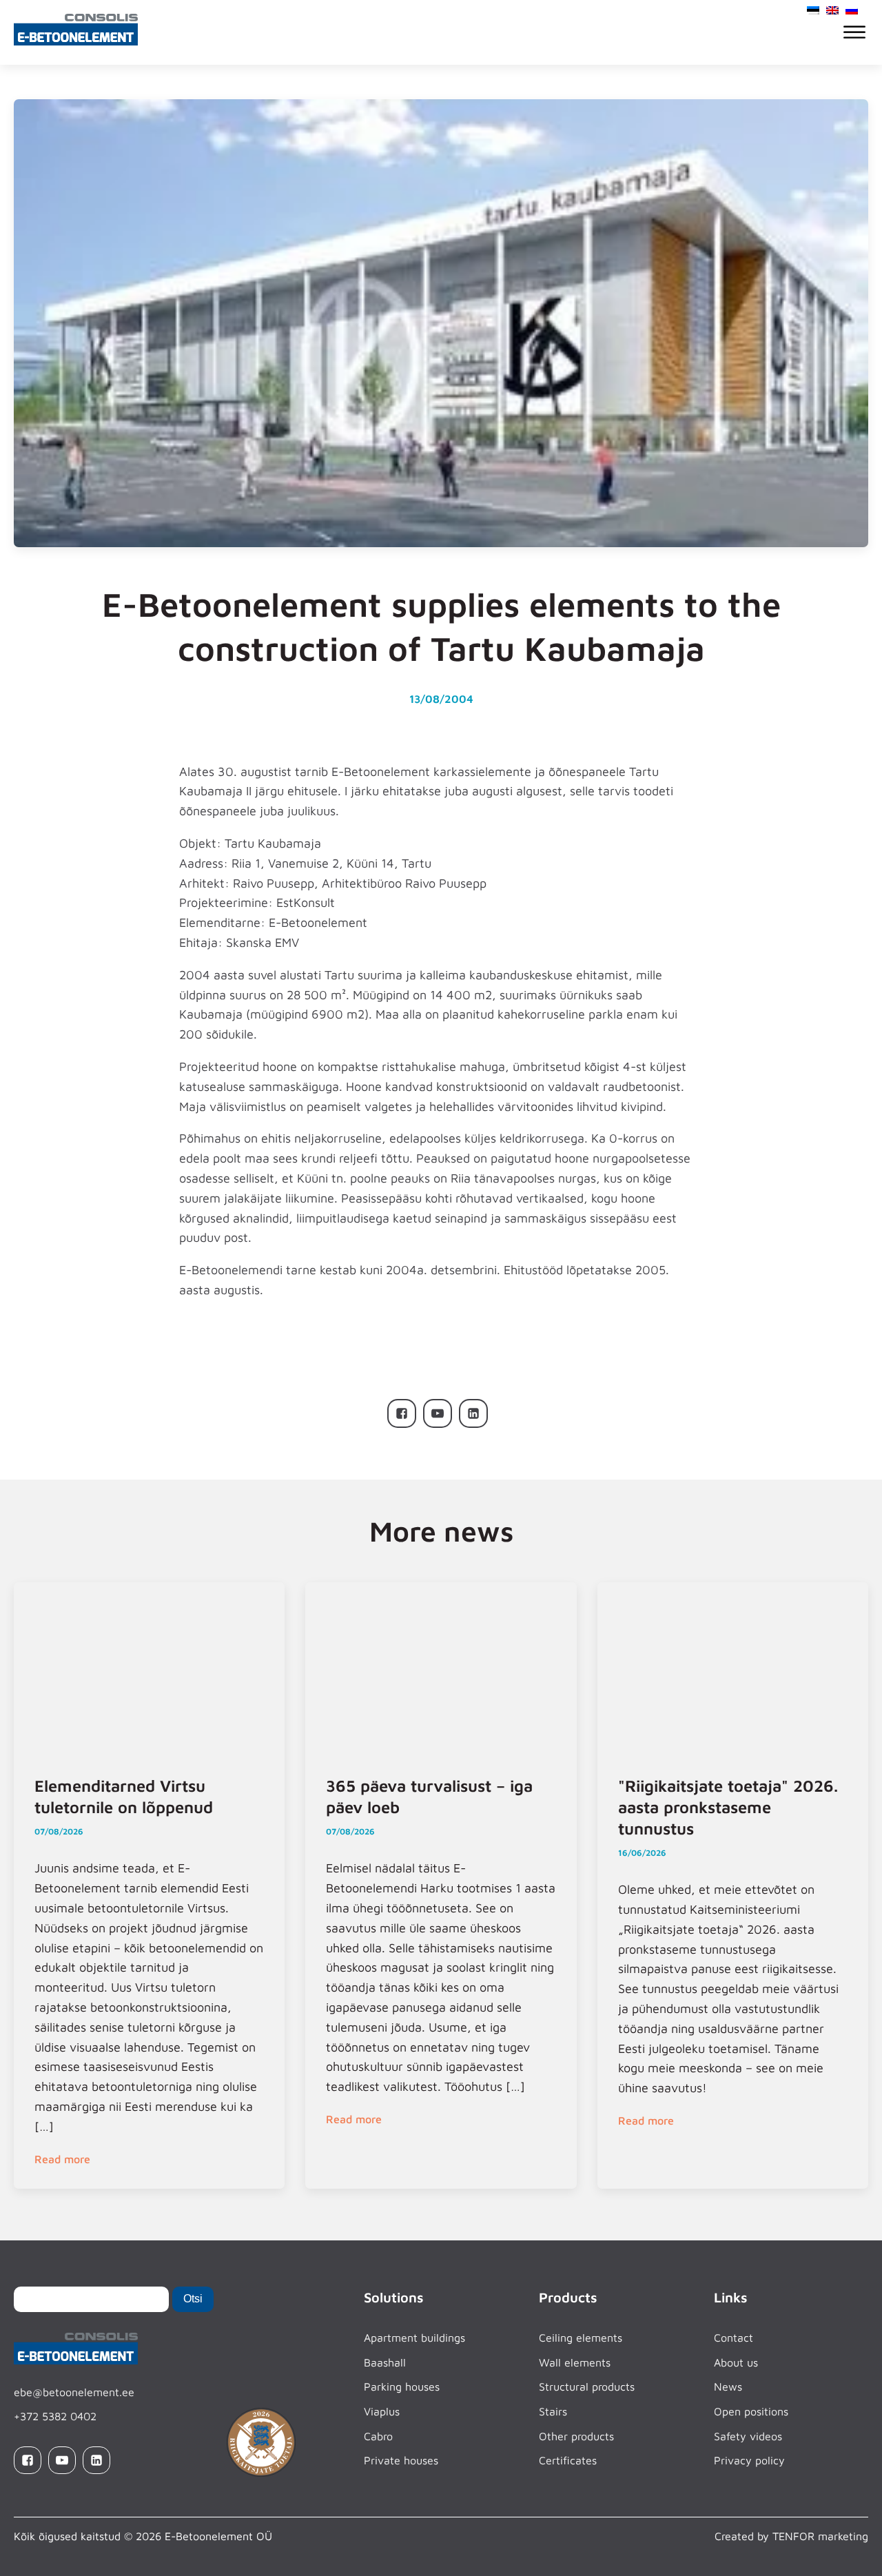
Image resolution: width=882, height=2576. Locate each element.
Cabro (378, 2436)
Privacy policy (749, 2460)
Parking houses (402, 2386)
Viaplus (382, 2411)
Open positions (751, 2411)
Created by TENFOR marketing (791, 2536)
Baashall (385, 2362)
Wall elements (575, 2362)
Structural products (587, 2386)
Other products (576, 2436)
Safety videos (748, 2436)
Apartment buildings (414, 2338)
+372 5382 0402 (55, 2416)
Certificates (568, 2460)
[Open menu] (854, 32)
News (728, 2386)
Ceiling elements (581, 2338)
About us (736, 2362)
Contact (734, 2338)
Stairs (553, 2411)
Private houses (401, 2460)
